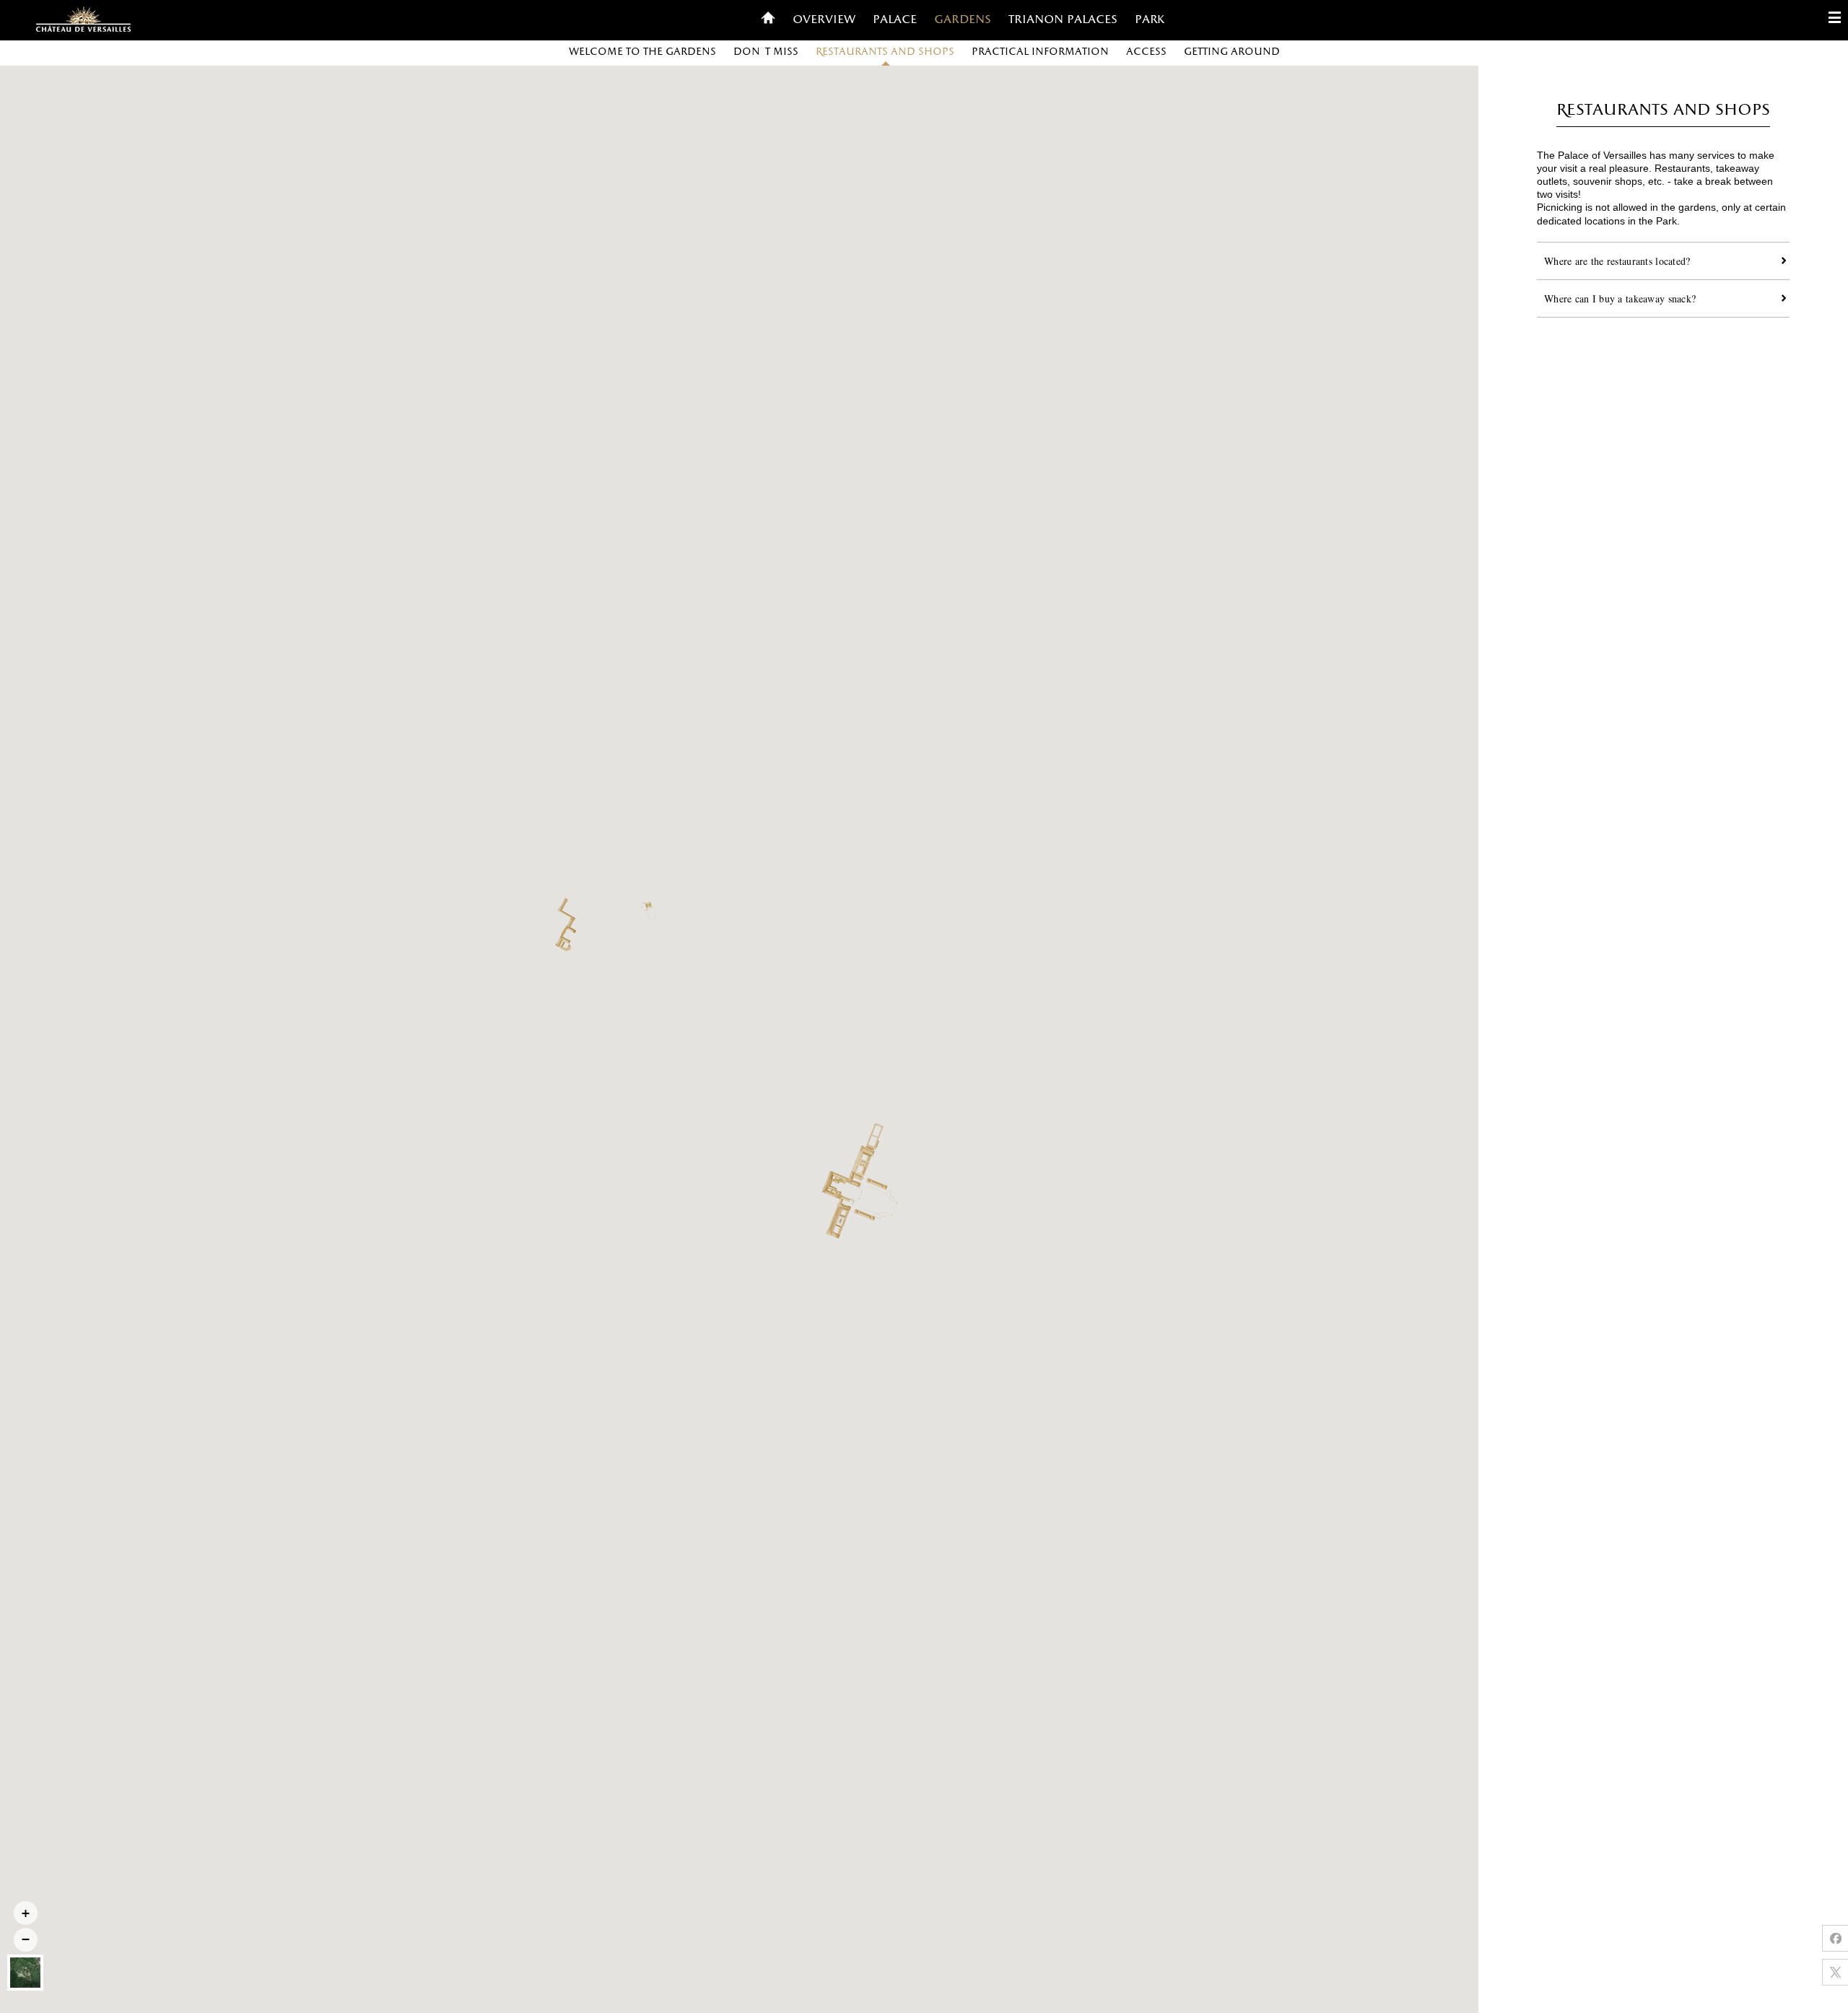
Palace (895, 20)
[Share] (1835, 1938)
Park (1150, 20)
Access (1146, 52)
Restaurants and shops (885, 52)
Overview (824, 20)
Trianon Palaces (1063, 20)
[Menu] (1835, 20)
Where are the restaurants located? (1617, 261)
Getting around (1232, 52)
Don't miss (766, 52)
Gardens (963, 20)
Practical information (1040, 52)
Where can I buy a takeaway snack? (1620, 298)
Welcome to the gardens (642, 52)
